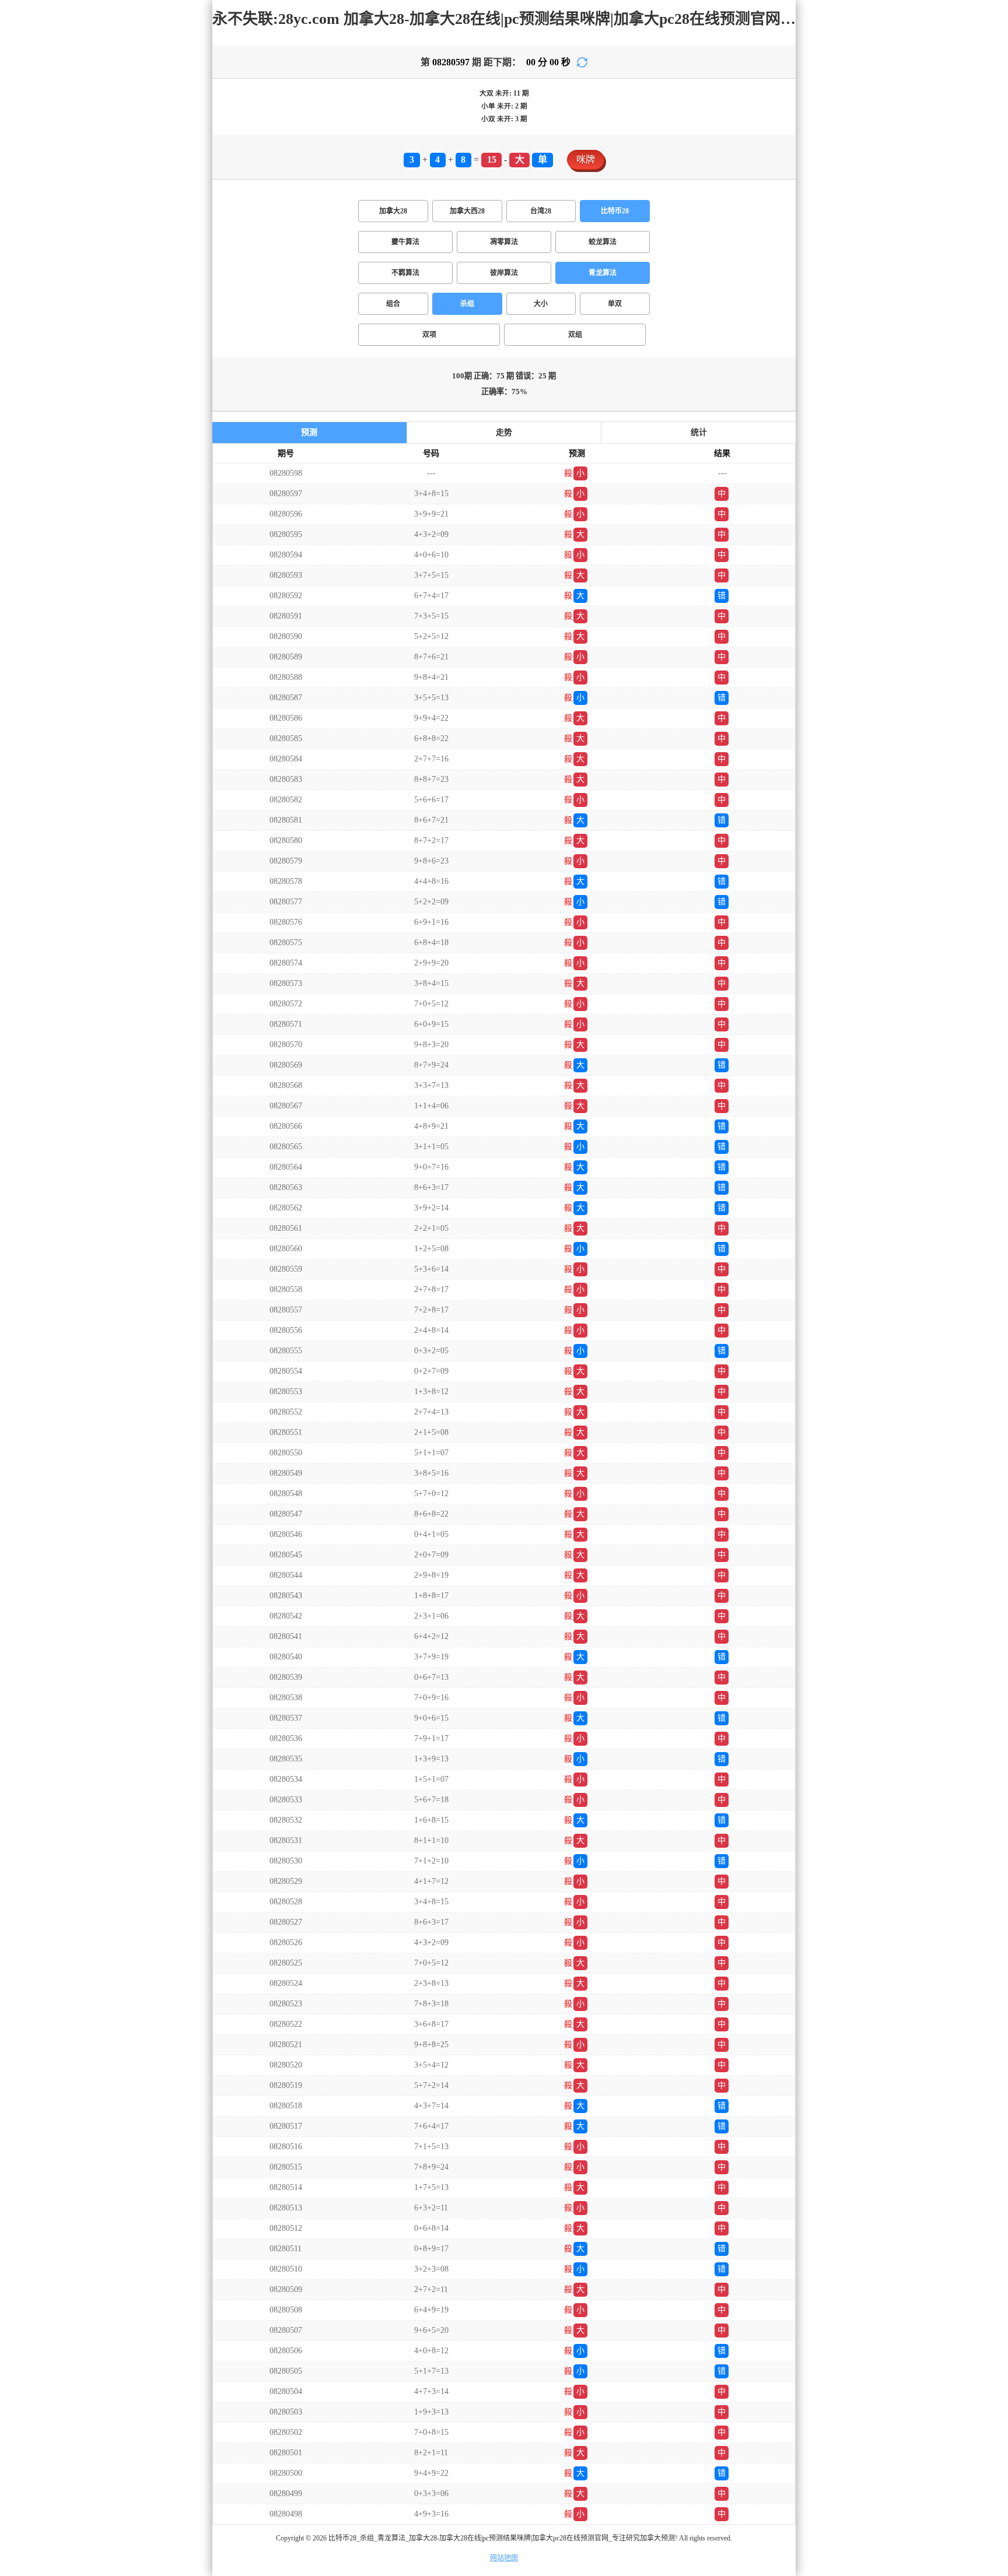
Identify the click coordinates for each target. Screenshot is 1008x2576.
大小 (541, 304)
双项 (429, 335)
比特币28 (615, 211)
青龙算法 (603, 273)
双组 (575, 335)
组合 (393, 304)
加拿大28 (393, 211)
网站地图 (504, 2558)
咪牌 (586, 159)
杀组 (467, 304)
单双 (615, 304)
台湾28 (541, 211)
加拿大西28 (467, 211)
